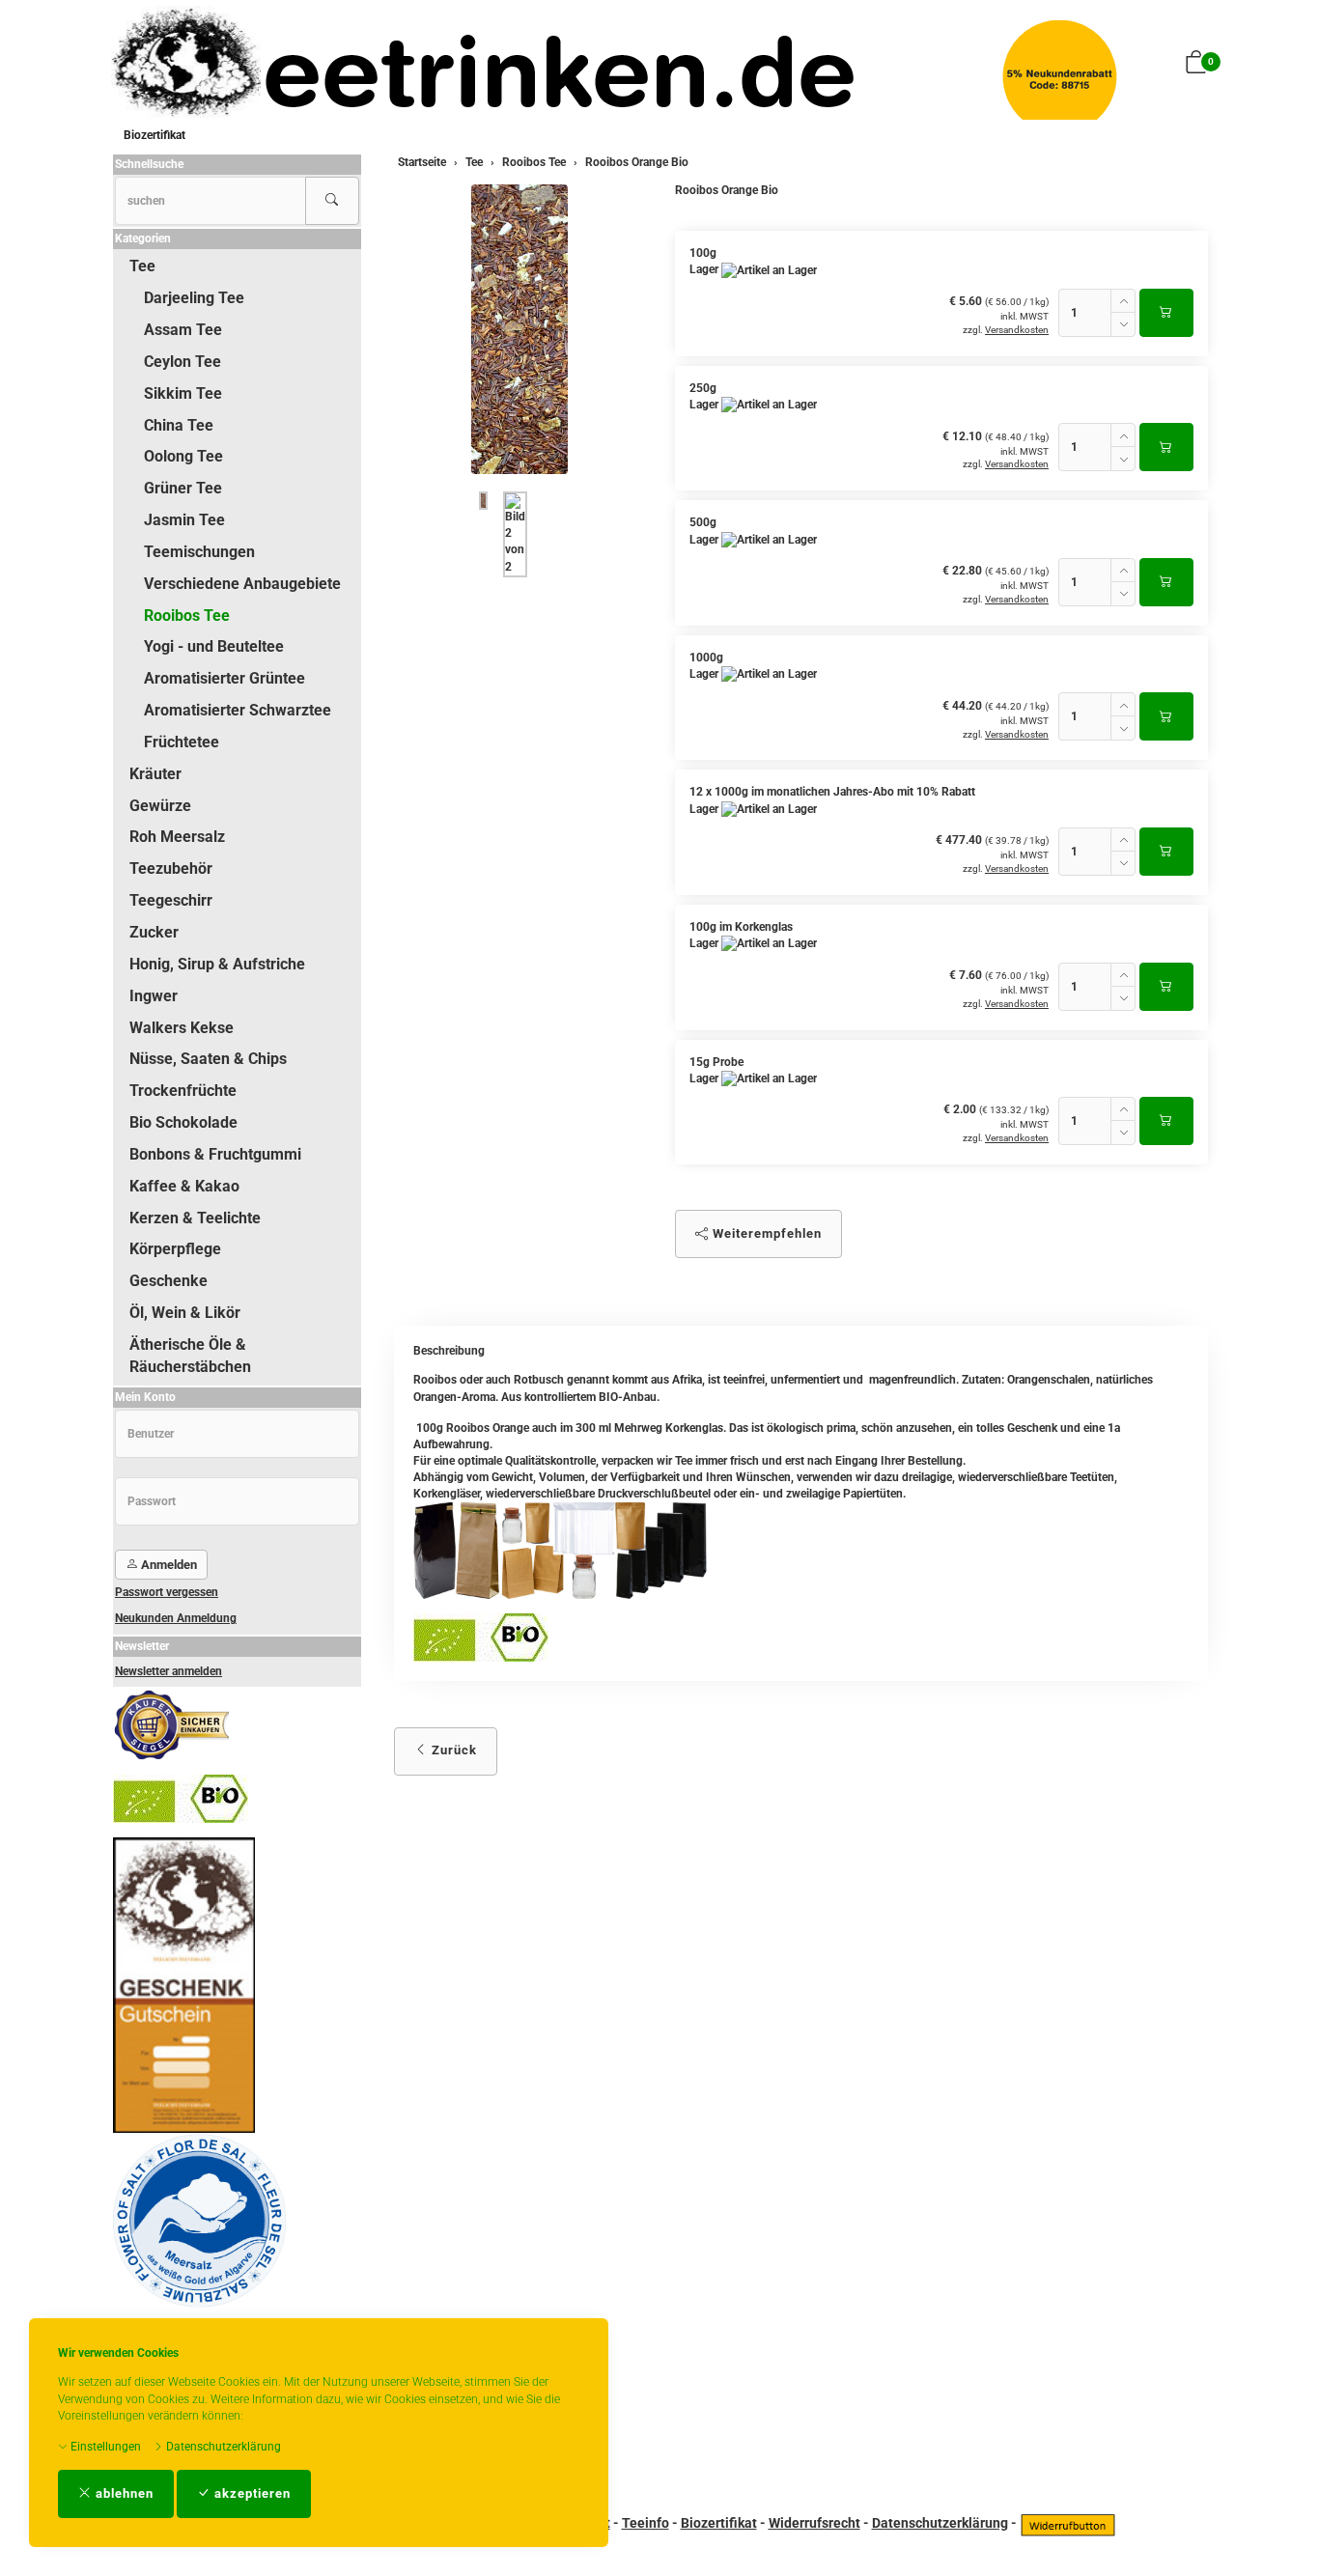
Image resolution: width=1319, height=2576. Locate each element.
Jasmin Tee (184, 520)
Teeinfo (645, 2523)
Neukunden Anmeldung (176, 1618)
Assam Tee (183, 330)
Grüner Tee (183, 488)
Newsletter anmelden (168, 1671)
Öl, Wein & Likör (185, 1313)
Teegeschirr (171, 900)
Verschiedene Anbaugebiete (242, 584)
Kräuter (155, 774)
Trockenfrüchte (183, 1091)
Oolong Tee (183, 456)
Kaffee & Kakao (184, 1186)
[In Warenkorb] (1166, 313)
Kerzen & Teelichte (195, 1218)
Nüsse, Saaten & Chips (208, 1059)
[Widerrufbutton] (1068, 2523)
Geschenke (168, 1281)
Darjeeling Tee (194, 298)
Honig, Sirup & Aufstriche (217, 964)
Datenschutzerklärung (222, 2447)
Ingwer (154, 996)
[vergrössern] (519, 329)
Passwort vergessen (167, 1592)
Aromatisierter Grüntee (225, 678)
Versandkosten (1017, 330)
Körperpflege (175, 1249)
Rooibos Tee (187, 616)
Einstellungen (104, 2447)
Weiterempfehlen (765, 1233)
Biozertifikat (154, 135)
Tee (142, 266)
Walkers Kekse (182, 1028)
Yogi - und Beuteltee (214, 646)
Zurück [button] (452, 1750)
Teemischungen (199, 552)
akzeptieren (251, 2493)
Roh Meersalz (177, 837)
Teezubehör (171, 868)
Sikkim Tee (183, 393)
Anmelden (168, 1565)
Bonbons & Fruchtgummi (215, 1154)
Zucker (154, 932)
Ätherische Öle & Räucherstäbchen (190, 1356)
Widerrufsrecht (814, 2523)
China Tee (179, 425)
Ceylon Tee (182, 362)
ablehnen (123, 2493)
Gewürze (160, 806)
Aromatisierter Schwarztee (238, 710)
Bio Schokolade (183, 1122)
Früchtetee (182, 742)
